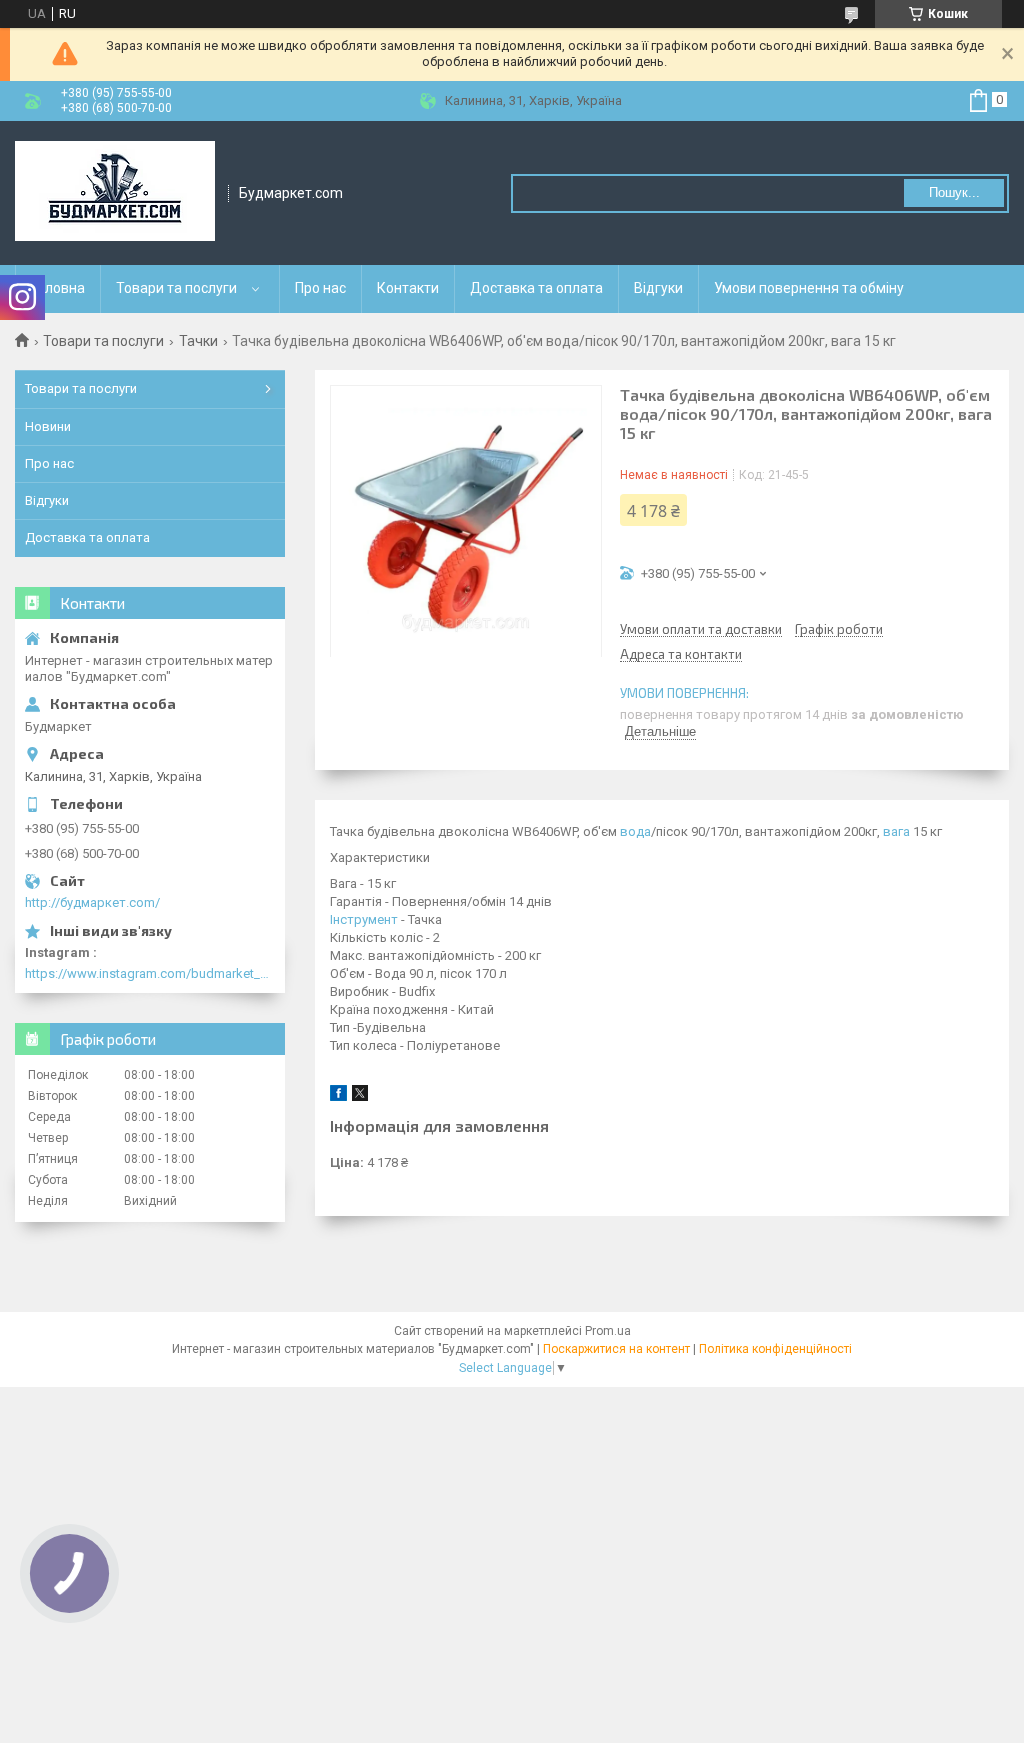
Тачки (198, 341)
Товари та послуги (176, 288)
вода (635, 831)
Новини (48, 426)
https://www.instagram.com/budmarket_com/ (150, 973)
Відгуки (658, 288)
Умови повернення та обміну (809, 288)
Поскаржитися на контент (616, 1349)
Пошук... (954, 192)
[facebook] (338, 1096)
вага (896, 831)
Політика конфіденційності (775, 1349)
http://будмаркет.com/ (92, 902)
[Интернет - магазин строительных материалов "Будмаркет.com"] (115, 193)
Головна (58, 288)
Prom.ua (608, 1331)
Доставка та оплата (536, 288)
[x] (360, 1096)
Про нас (320, 288)
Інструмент (364, 919)
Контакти (408, 288)
